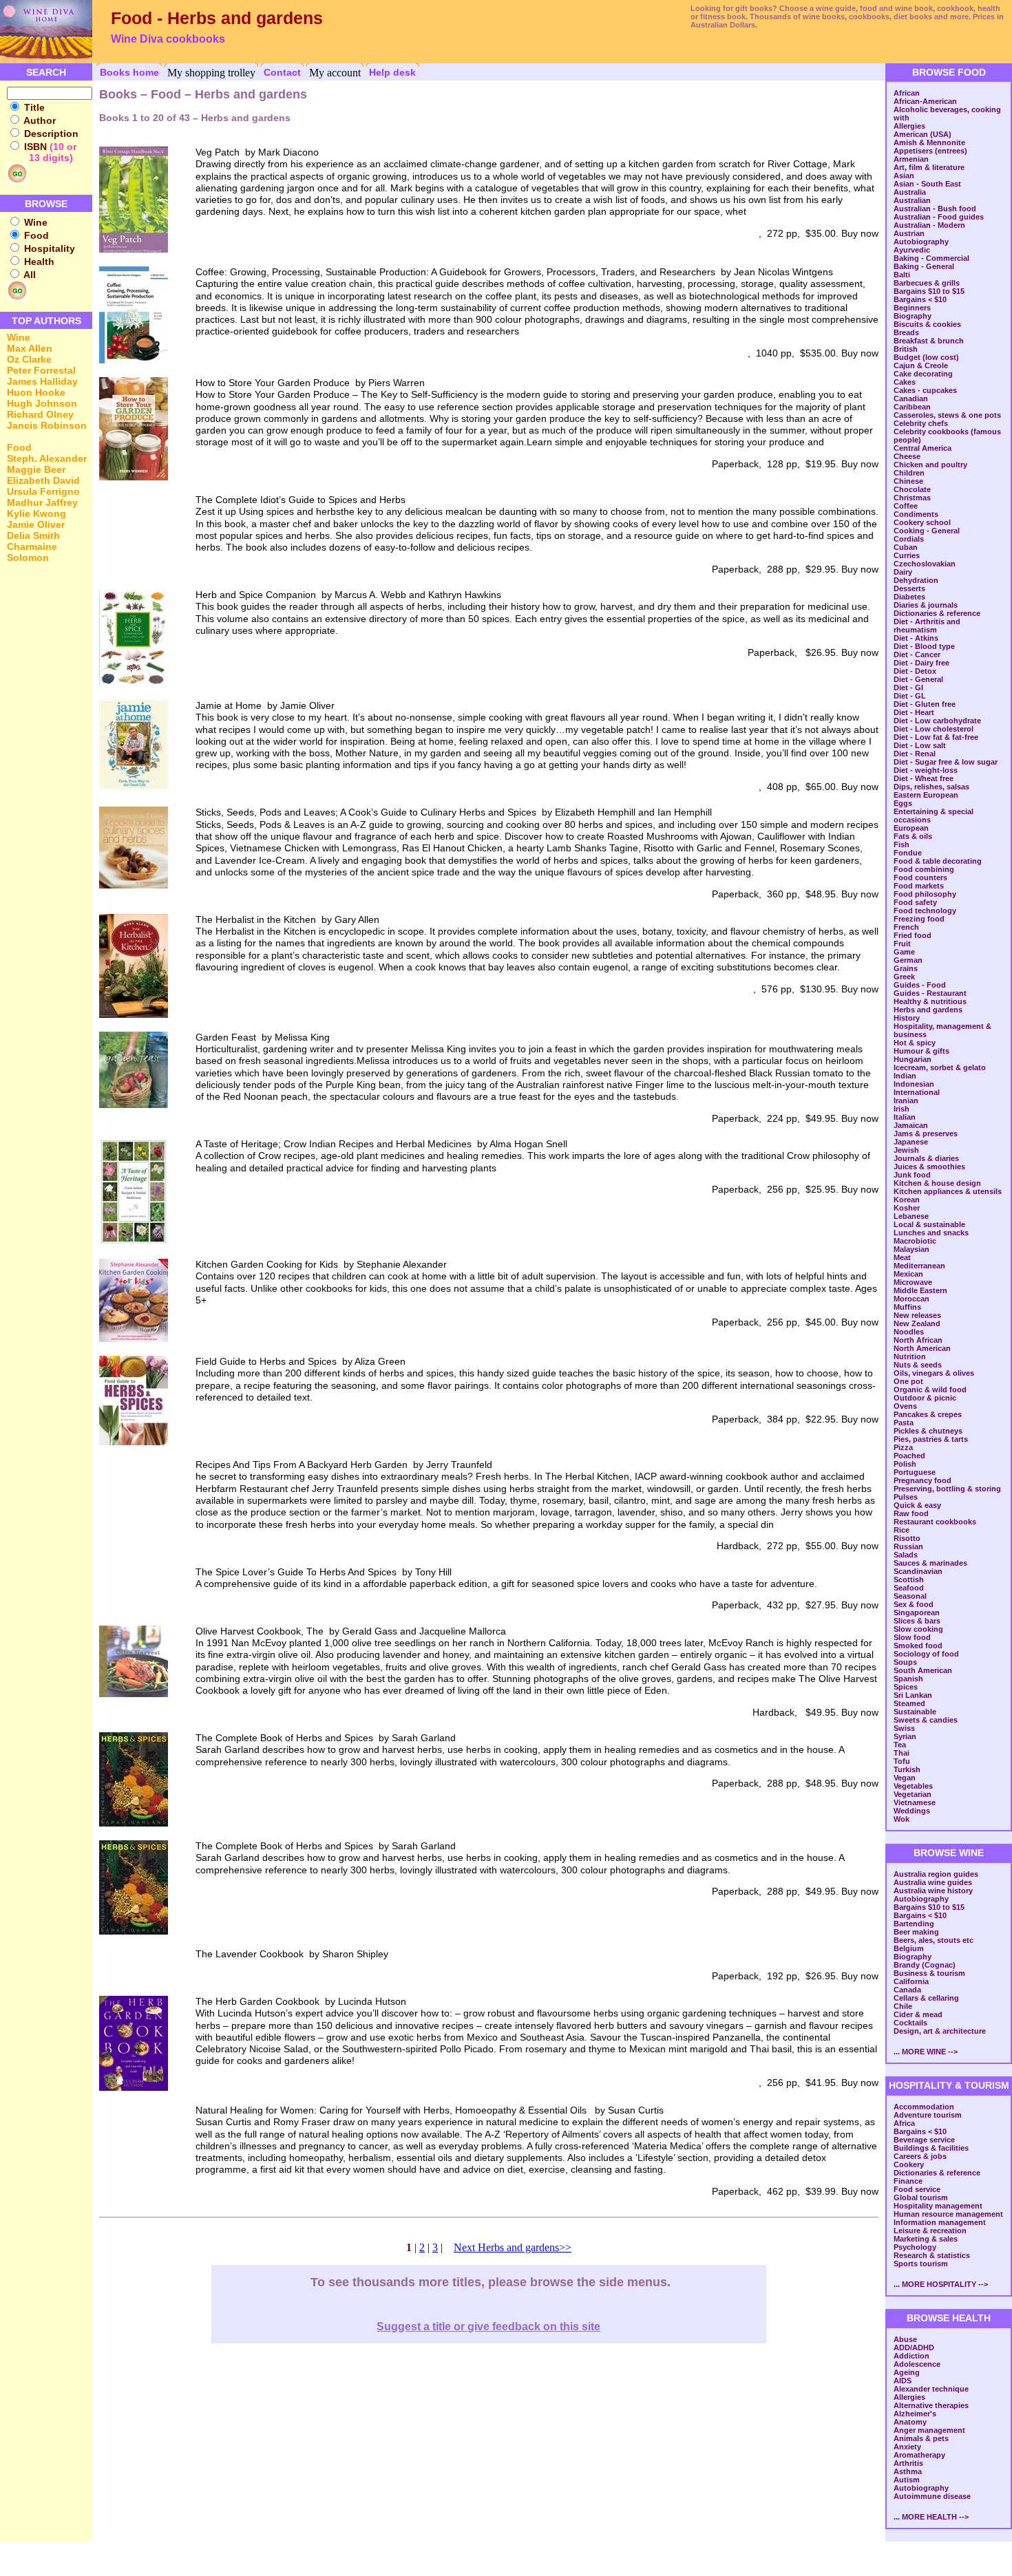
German (908, 960)
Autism (907, 2480)
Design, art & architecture (940, 2031)
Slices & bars (917, 1621)
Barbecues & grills (927, 283)
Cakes (905, 382)
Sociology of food (926, 1654)
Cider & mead (918, 2014)
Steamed (909, 1703)
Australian (912, 200)
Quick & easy (917, 1505)
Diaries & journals (926, 605)
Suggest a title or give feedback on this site (488, 2327)
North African (918, 1340)
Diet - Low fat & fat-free (936, 737)
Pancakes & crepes (928, 1414)
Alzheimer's (915, 2414)
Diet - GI (908, 688)
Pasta (904, 1423)
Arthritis (908, 2463)
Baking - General (924, 266)
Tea (900, 1745)
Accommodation (924, 2107)
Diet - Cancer (917, 654)
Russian (908, 1546)
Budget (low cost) (926, 357)
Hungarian (913, 1059)
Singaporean (917, 1612)
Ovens (905, 1406)
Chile (903, 2006)
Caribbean (912, 407)
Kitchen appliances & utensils (948, 1191)
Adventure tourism (928, 2115)
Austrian (909, 233)
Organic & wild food (930, 1390)
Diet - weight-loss (926, 770)
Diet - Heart (914, 712)
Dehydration (916, 580)
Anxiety (907, 2447)
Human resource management (948, 2214)
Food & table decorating (938, 861)
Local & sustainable (929, 1224)
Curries (907, 555)
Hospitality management (938, 2206)
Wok (902, 1819)
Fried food (913, 935)
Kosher (907, 1208)
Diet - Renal (915, 754)
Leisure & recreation (930, 2231)
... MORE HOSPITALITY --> (941, 2284)
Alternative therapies (931, 2405)
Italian (905, 1117)
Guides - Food (920, 985)
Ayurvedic (912, 250)
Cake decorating (923, 374)
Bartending (914, 1924)
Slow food (912, 1637)
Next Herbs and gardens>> (513, 2247)
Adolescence (917, 2364)
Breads (906, 332)
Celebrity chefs (921, 423)
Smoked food (918, 1646)
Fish (902, 844)
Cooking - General (927, 531)
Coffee (906, 506)
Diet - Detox (915, 671)
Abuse (905, 2339)
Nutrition (910, 1356)
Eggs (903, 803)
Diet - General (918, 679)
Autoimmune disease (932, 2496)
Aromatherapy (919, 2455)
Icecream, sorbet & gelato (940, 1067)
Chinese (908, 481)
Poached (909, 1456)
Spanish (908, 1679)
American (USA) (923, 134)
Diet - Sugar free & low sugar (946, 762)
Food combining (924, 869)
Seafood (909, 1588)
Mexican (908, 1274)
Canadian (911, 398)
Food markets (919, 886)
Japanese (911, 1142)
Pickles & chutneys (928, 1431)
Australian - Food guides (939, 217)
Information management (940, 2222)
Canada (907, 1990)
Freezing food (919, 919)
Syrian (905, 1736)
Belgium (909, 1948)
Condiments (916, 514)
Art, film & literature (929, 167)
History (907, 1018)
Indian (905, 1076)
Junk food (912, 1175)
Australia (910, 192)
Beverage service (924, 2140)
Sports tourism (921, 2264)
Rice (902, 1530)
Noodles (909, 1332)
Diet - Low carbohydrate (937, 721)
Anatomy (910, 2422)
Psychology (915, 2247)
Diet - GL (910, 696)
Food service (917, 2189)
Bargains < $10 (920, 299)
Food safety (915, 902)
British (906, 349)
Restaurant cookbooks (935, 1522)
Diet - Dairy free (921, 663)
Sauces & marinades (930, 1563)
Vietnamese (915, 1802)
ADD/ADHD (914, 2348)
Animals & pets (921, 2438)
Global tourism (921, 2197)
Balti (902, 275)
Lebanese (911, 1216)
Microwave (913, 1282)
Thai (902, 1753)
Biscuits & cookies (927, 324)
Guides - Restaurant (930, 993)
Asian (904, 175)
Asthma (908, 2471)
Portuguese (915, 1472)
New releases (917, 1315)
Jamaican (911, 1125)
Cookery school (922, 522)
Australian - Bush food (935, 209)
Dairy (903, 572)
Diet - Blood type (924, 646)
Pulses (906, 1497)
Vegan (905, 1778)
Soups (905, 1662)
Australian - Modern (929, 225)
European (911, 828)
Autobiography (921, 242)
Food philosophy (925, 894)
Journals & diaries (926, 1158)
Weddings (912, 1811)
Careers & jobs (920, 2156)
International (917, 1092)
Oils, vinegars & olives (934, 1373)
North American (922, 1348)
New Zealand (917, 1323)
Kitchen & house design (937, 1183)
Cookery (909, 2164)
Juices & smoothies (929, 1167)
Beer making (916, 1932)
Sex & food (914, 1604)
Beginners (912, 308)
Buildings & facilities (931, 2148)
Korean (907, 1200)
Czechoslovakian (925, 564)
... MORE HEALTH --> (931, 2517)
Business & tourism (929, 1973)
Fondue (908, 853)
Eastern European (926, 795)
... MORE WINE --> (926, 2052)
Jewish (906, 1150)
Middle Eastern (920, 1290)
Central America (923, 448)
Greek (904, 977)
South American (923, 1670)
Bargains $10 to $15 (929, 291)
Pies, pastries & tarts (931, 1439)
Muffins (907, 1307)
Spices (906, 1687)
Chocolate (912, 489)
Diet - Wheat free (924, 778)
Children (909, 473)
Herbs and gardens (928, 1010)
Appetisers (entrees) (930, 151)
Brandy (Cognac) (925, 1965)
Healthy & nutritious (930, 1001)
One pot (908, 1381)
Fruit (902, 944)
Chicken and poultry (930, 465)
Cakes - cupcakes (925, 390)
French (906, 927)
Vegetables (913, 1786)
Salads (906, 1555)
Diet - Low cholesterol (934, 729)
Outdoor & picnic (925, 1398)
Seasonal (910, 1596)
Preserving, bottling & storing (947, 1489)
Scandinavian (918, 1571)
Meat (902, 1257)
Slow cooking (918, 1629)
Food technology (925, 911)
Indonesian (914, 1084)
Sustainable (915, 1712)
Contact (282, 72)
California (911, 1981)
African (907, 93)
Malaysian (911, 1249)
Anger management (929, 2430)
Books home (129, 72)
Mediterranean (919, 1266)
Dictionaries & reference (937, 613)
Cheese (907, 456)
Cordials (909, 539)
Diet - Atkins (916, 638)
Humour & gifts (921, 1051)
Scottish (909, 1579)
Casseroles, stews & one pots (947, 415)
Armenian (911, 159)
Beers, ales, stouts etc (934, 1940)
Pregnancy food (923, 1480)
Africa (904, 2123)
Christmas (912, 498)
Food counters (920, 877)
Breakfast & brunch (929, 341)
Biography (913, 316)
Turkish (907, 1769)
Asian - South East (927, 184)
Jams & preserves (926, 1133)
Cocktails (910, 2023)
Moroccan (911, 1299)
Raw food (911, 1513)
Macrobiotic (915, 1241)
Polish (905, 1464)
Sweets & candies (926, 1720)
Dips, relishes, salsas (931, 787)
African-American (925, 101)
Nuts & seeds (918, 1365)
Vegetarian (913, 1794)
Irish (902, 1109)
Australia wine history (933, 1891)
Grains (906, 968)
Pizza (903, 1447)
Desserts (909, 588)
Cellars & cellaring (926, 1998)
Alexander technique (931, 2389)
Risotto (907, 1538)
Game (904, 952)
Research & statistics (932, 2255)
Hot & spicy (915, 1043)
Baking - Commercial (931, 258)
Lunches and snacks (931, 1233)
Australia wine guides (933, 1882)
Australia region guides (936, 1874)
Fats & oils (913, 836)
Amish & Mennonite (929, 142)
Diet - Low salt (920, 745)
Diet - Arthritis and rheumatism (927, 626)
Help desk (392, 72)
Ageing (907, 2372)
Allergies (909, 126)
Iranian (906, 1100)
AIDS (903, 2381)
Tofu (902, 1761)
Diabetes (909, 597)
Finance (908, 2181)
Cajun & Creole (921, 365)
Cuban (906, 547)
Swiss (904, 1728)
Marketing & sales (926, 2239)
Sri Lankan (913, 1695)
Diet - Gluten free (925, 704)
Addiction (911, 2356)
